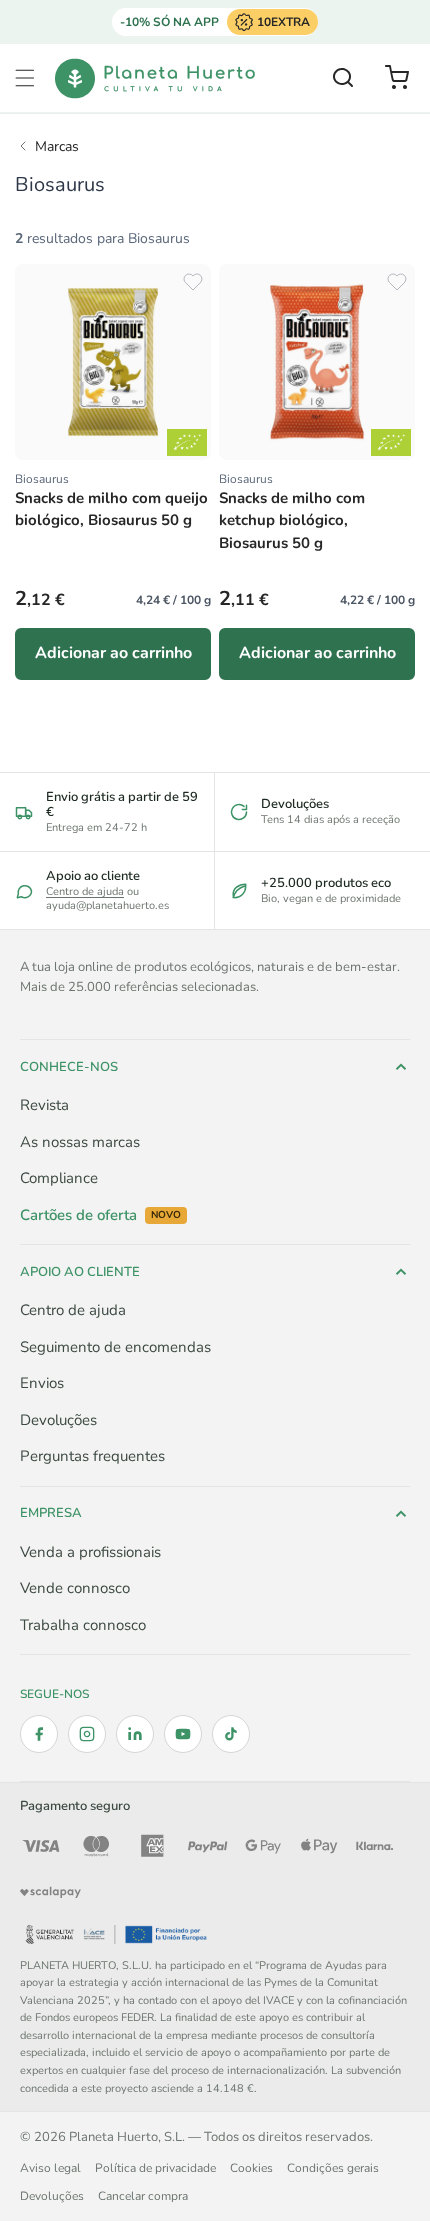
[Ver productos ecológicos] (187, 442)
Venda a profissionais (90, 1552)
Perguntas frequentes (92, 1456)
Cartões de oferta (100, 1215)
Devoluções (58, 1420)
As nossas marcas (80, 1142)
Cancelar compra (143, 2196)
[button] (25, 78)
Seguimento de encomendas (115, 1347)
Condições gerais (333, 2168)
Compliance (59, 1178)
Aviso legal (50, 2168)
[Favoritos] (193, 282)
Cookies (251, 2168)
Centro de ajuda (85, 891)
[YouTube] (183, 1734)
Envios (42, 1383)
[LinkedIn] (135, 1734)
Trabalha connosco (83, 1625)
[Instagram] (87, 1734)
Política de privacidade (155, 2168)
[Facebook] (39, 1734)
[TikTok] (231, 1734)
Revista (44, 1105)
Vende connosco (75, 1588)
